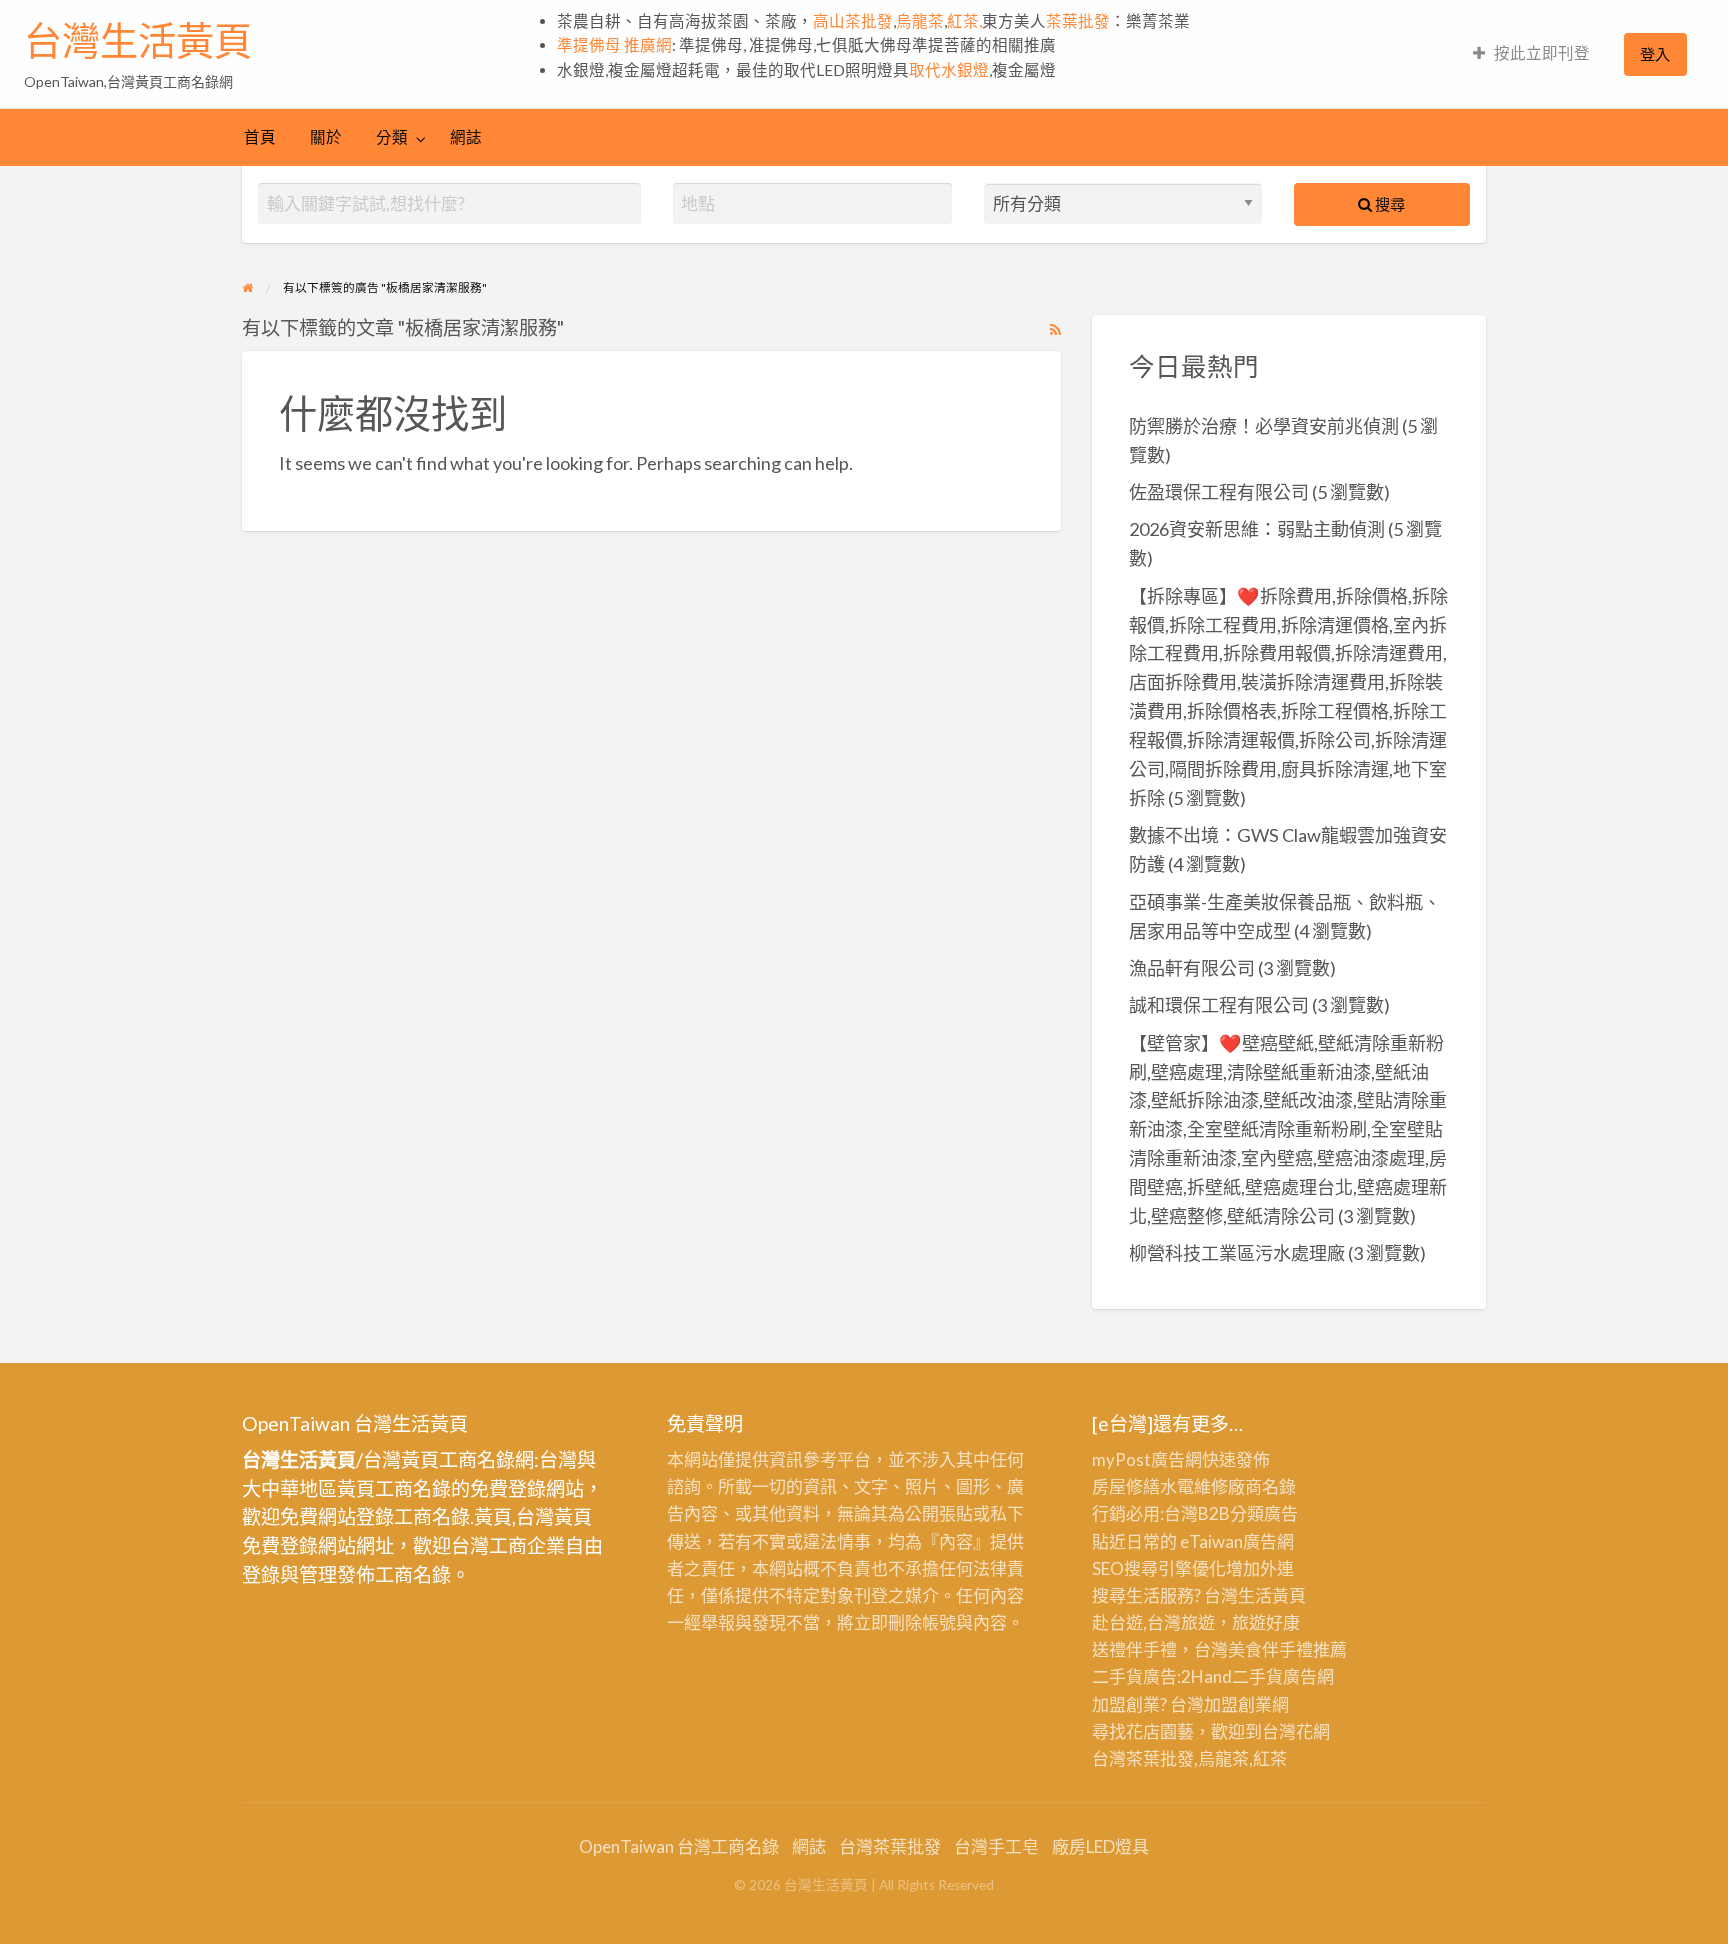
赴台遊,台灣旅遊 (1153, 1622)
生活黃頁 (1272, 1595)
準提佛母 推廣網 (614, 45)
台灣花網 (1296, 1731)
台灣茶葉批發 (1143, 1758)
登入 (1655, 54)
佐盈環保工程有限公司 (1219, 492)
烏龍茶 (920, 21)
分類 (392, 137)
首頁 (260, 137)
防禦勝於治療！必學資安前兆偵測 (1264, 426)
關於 (326, 137)
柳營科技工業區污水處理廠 (1237, 1253)
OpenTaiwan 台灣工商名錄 (679, 1846)
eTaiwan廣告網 (1237, 1541)
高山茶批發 (853, 21)
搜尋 (1388, 204)
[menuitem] (1531, 54)
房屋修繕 (1126, 1486)
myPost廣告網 (1147, 1459)
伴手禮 (1287, 1649)
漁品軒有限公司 (1192, 968)
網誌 (466, 137)
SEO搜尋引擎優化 (1159, 1568)
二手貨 (1257, 1676)
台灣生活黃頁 (138, 41)
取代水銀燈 (949, 70)
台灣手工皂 (996, 1846)
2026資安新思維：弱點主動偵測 (1257, 529)
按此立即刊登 (1542, 53)
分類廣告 (1264, 1513)
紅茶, (964, 21)
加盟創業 (1238, 1704)
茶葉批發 (1078, 21)
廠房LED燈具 (1100, 1846)
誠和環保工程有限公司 (1219, 1005)
